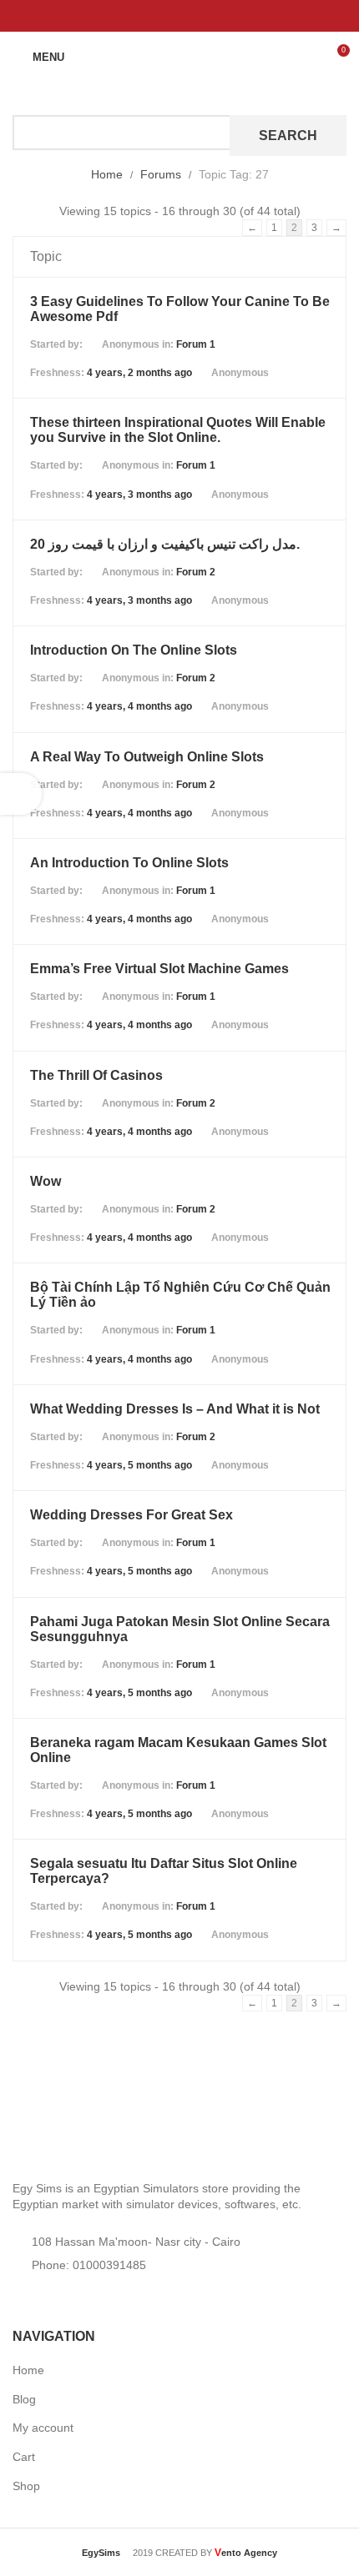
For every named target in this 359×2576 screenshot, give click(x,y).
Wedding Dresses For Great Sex (131, 1515)
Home (107, 174)
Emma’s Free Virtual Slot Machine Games (159, 969)
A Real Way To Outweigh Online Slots (147, 757)
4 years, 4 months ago (139, 706)
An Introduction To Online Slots (129, 863)
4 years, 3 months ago (139, 495)
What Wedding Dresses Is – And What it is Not (175, 1409)
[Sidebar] (21, 794)
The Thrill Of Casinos (96, 1075)
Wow (46, 1181)
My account (43, 2428)
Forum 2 (196, 572)
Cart (24, 2457)
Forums (161, 174)
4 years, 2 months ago (139, 373)
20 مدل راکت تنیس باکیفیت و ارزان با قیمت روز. (165, 544)
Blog (24, 2399)
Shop (26, 2486)
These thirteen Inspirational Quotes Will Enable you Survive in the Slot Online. (178, 430)
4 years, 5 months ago (139, 1465)
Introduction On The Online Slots (134, 650)
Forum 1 (196, 344)
